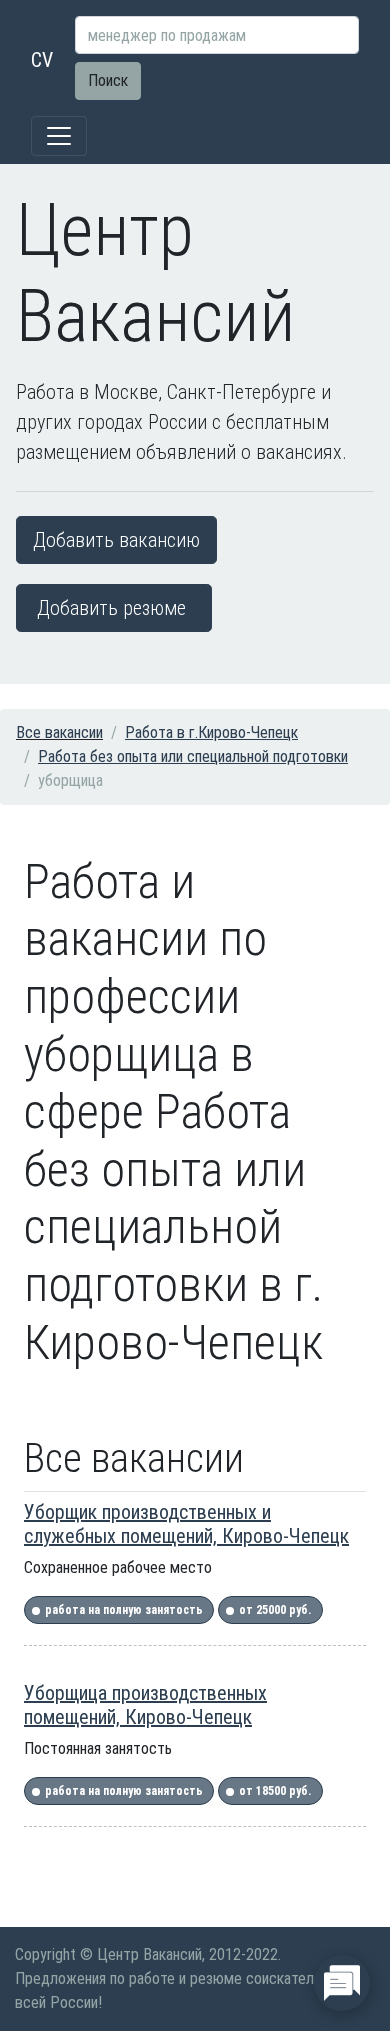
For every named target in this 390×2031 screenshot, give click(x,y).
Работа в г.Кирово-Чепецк (211, 732)
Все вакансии (59, 732)
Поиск (108, 80)
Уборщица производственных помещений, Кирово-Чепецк (145, 1705)
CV (42, 60)
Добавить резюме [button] (111, 608)
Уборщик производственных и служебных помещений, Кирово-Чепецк (186, 1524)
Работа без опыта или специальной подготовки (193, 756)
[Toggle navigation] (59, 136)
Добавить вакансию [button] (116, 540)
